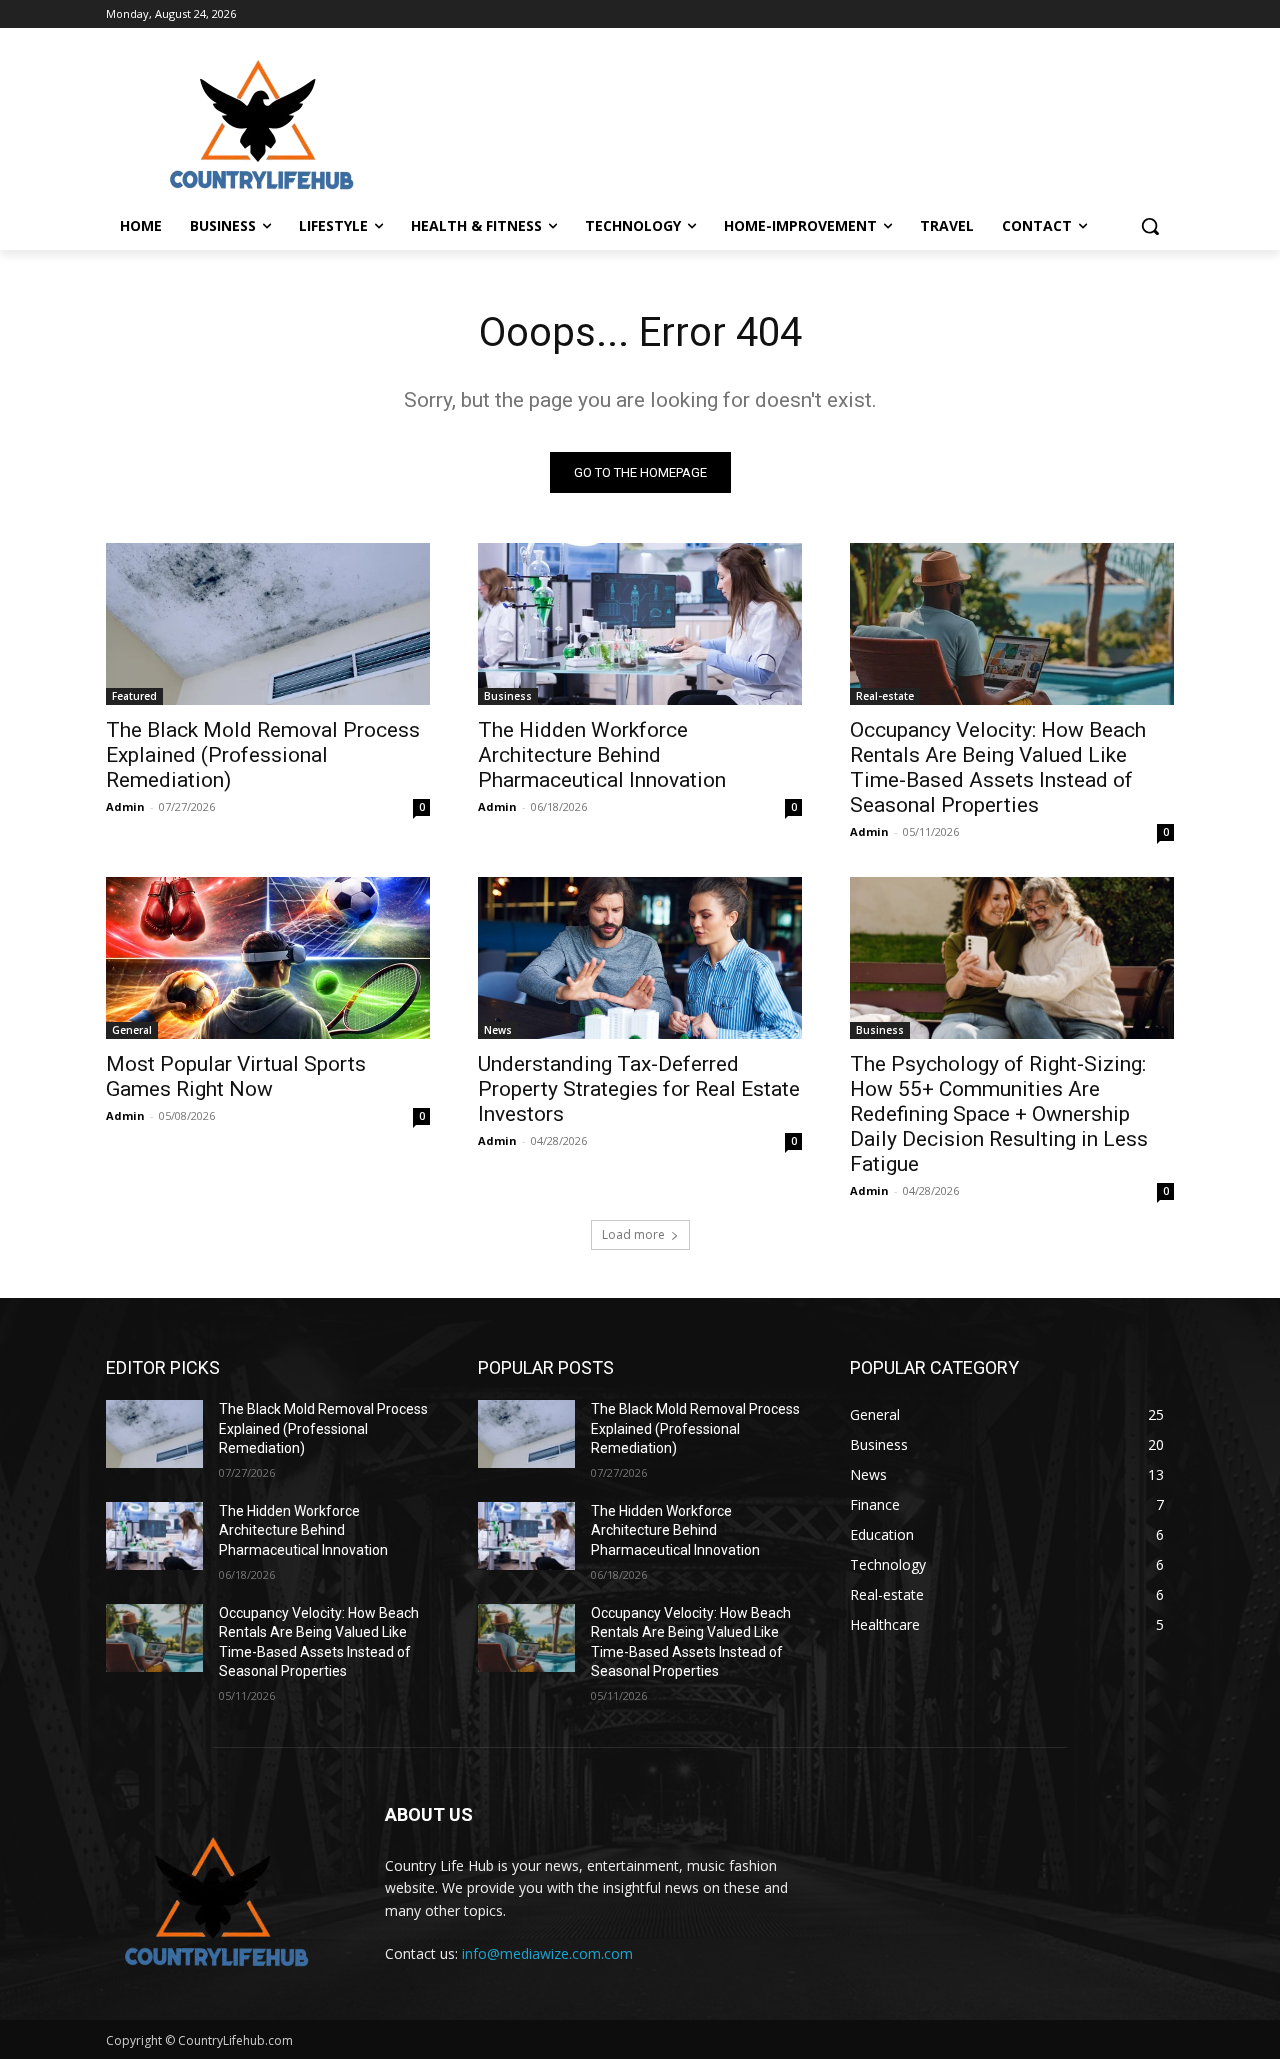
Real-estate (885, 696)
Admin (125, 806)
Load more (633, 1234)
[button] (1150, 226)
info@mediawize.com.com (547, 1953)
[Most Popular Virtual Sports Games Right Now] (268, 958)
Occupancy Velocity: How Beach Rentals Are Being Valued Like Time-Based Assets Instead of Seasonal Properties (998, 767)
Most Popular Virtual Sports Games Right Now (236, 1076)
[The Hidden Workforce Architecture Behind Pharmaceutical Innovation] (640, 624)
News (498, 1030)
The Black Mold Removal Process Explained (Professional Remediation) (263, 755)
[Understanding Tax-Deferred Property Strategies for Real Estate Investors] (640, 958)
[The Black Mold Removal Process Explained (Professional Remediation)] (268, 624)
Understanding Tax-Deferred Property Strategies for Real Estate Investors (639, 1089)
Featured (134, 696)
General (132, 1030)
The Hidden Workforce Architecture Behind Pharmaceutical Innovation (602, 755)
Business (508, 696)
